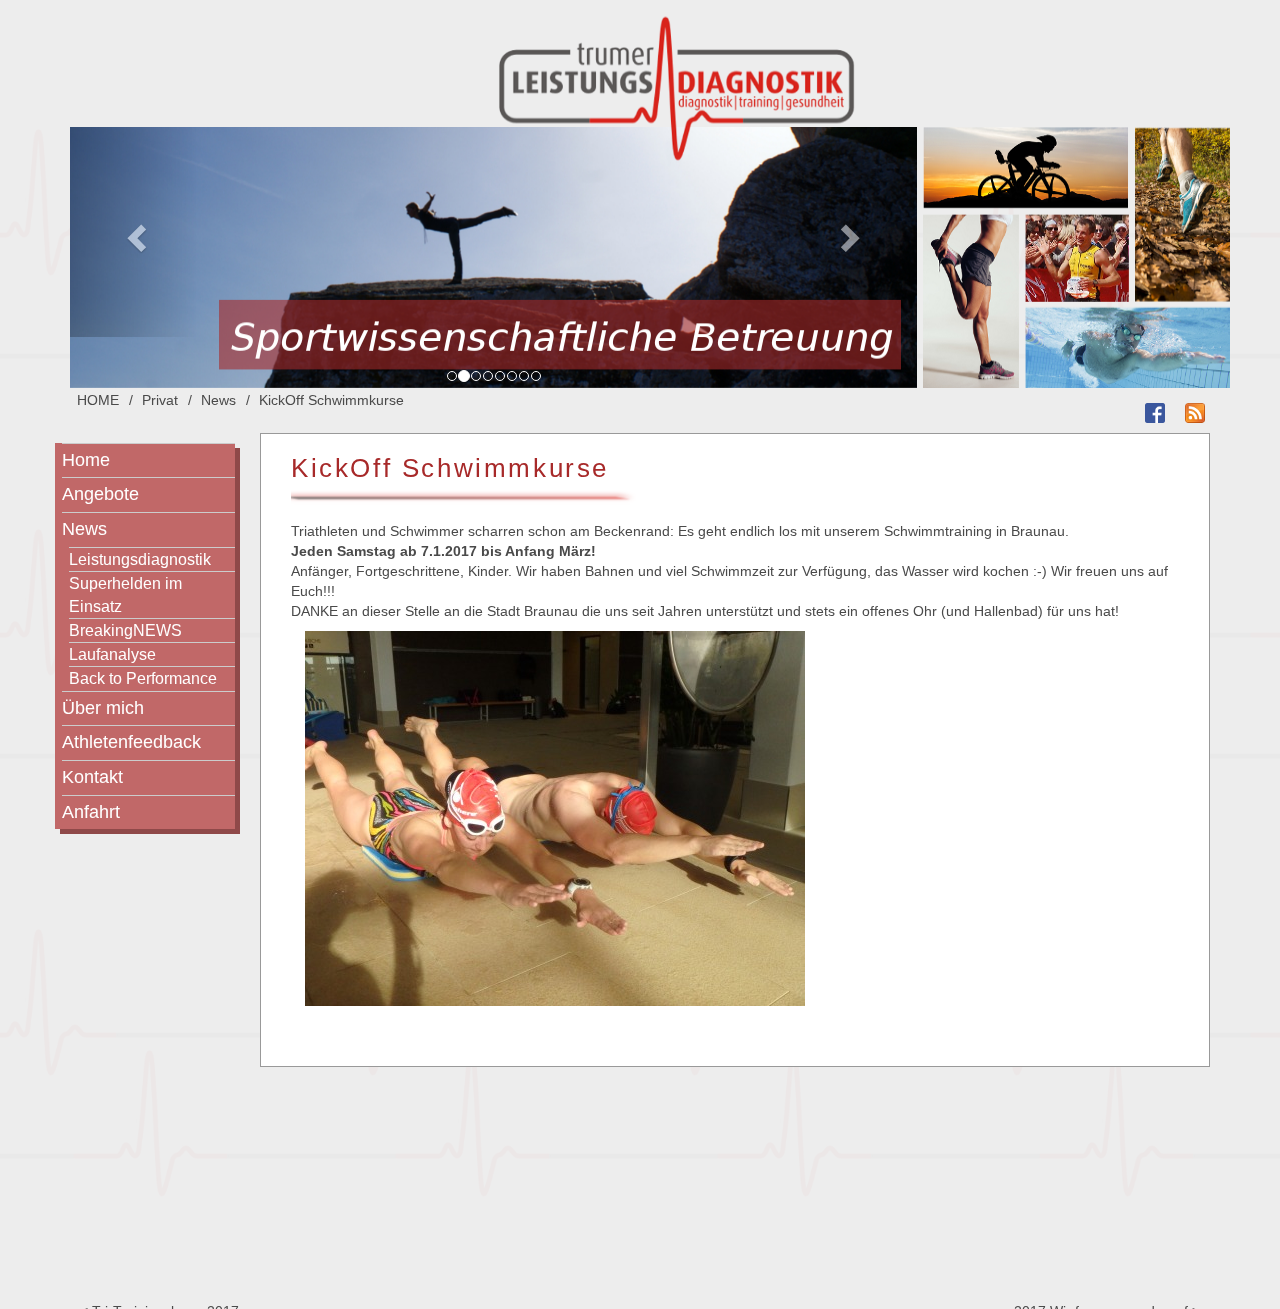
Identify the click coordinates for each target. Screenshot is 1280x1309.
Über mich (103, 708)
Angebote (100, 494)
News (218, 400)
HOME (98, 400)
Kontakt (92, 777)
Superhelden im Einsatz (125, 594)
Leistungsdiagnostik (140, 559)
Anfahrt (91, 812)
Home (86, 460)
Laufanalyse (112, 654)
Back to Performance (143, 678)
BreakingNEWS (125, 630)
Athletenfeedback (131, 742)
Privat (160, 400)
